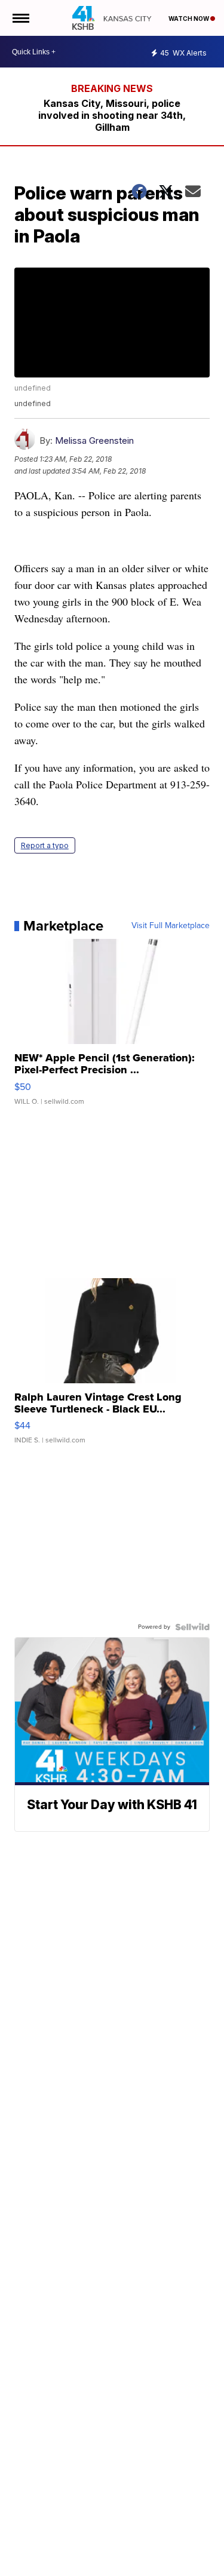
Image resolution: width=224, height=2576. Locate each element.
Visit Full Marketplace (171, 926)
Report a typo (45, 845)
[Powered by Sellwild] (192, 1627)
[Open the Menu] (20, 18)
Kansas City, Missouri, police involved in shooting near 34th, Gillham (112, 115)
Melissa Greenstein (94, 440)
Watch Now (189, 19)
